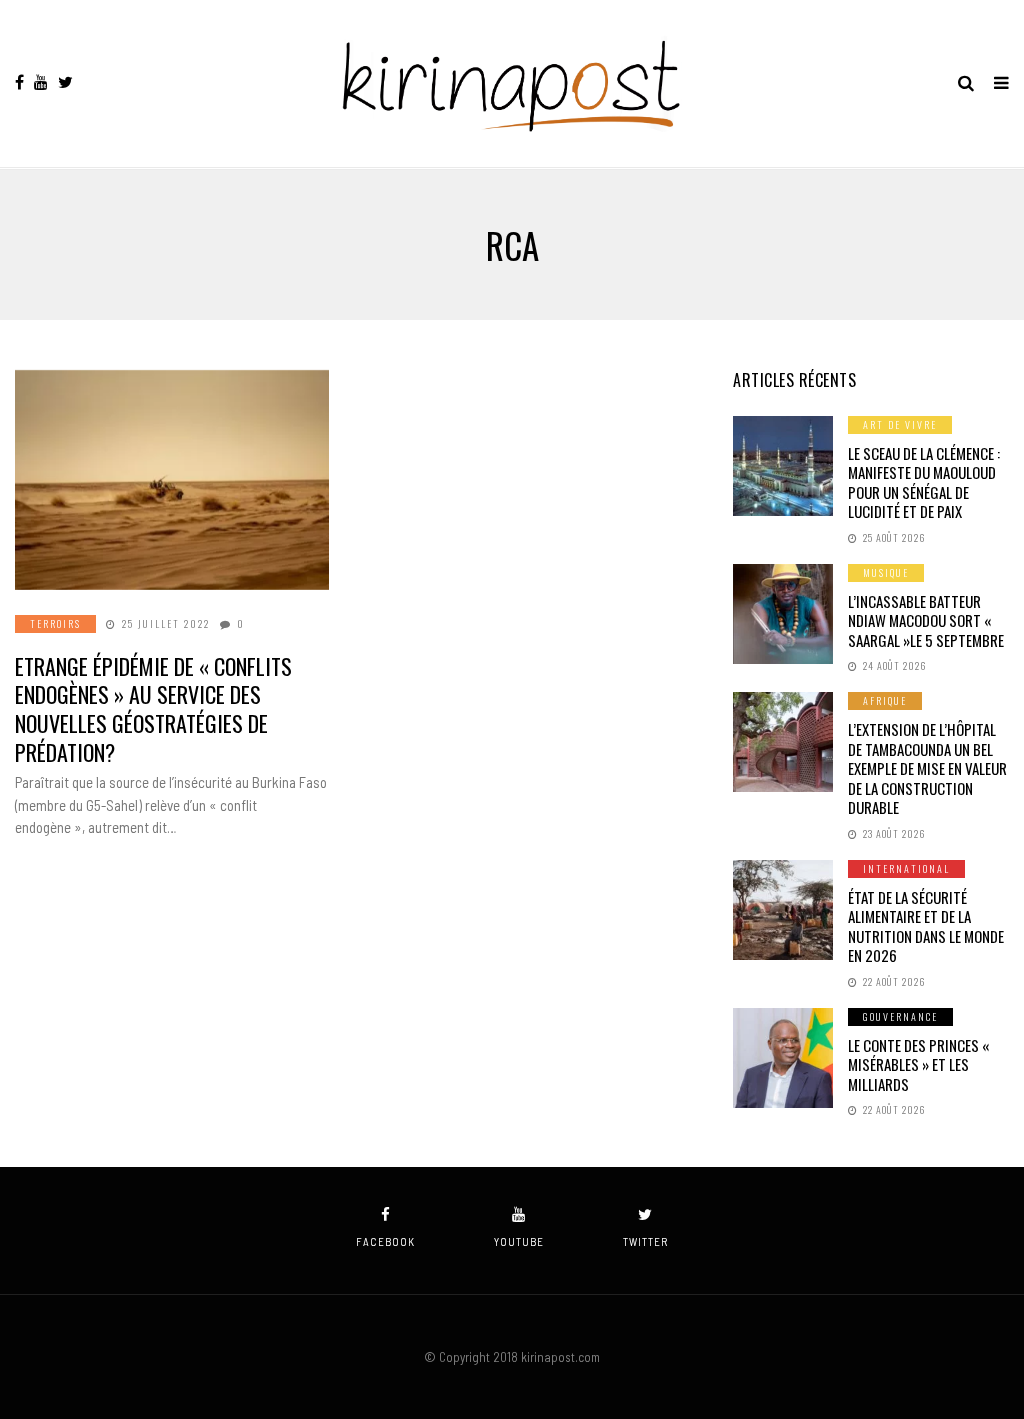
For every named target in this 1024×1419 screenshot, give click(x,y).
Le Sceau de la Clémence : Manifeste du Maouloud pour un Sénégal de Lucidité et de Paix (924, 482)
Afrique (885, 700)
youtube (519, 1241)
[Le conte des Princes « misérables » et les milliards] (783, 1058)
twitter (645, 1241)
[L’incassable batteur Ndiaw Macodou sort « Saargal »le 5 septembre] (783, 614)
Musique (886, 572)
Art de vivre (900, 424)
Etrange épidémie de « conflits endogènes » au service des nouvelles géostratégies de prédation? (153, 709)
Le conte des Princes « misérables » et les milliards (919, 1064)
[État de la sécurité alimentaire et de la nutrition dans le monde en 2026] (783, 910)
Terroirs (55, 623)
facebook (385, 1241)
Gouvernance (900, 1016)
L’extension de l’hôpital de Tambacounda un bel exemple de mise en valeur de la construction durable (927, 768)
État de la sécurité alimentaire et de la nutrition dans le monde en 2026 (926, 926)
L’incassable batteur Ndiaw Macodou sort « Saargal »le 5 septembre (926, 620)
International (906, 868)
